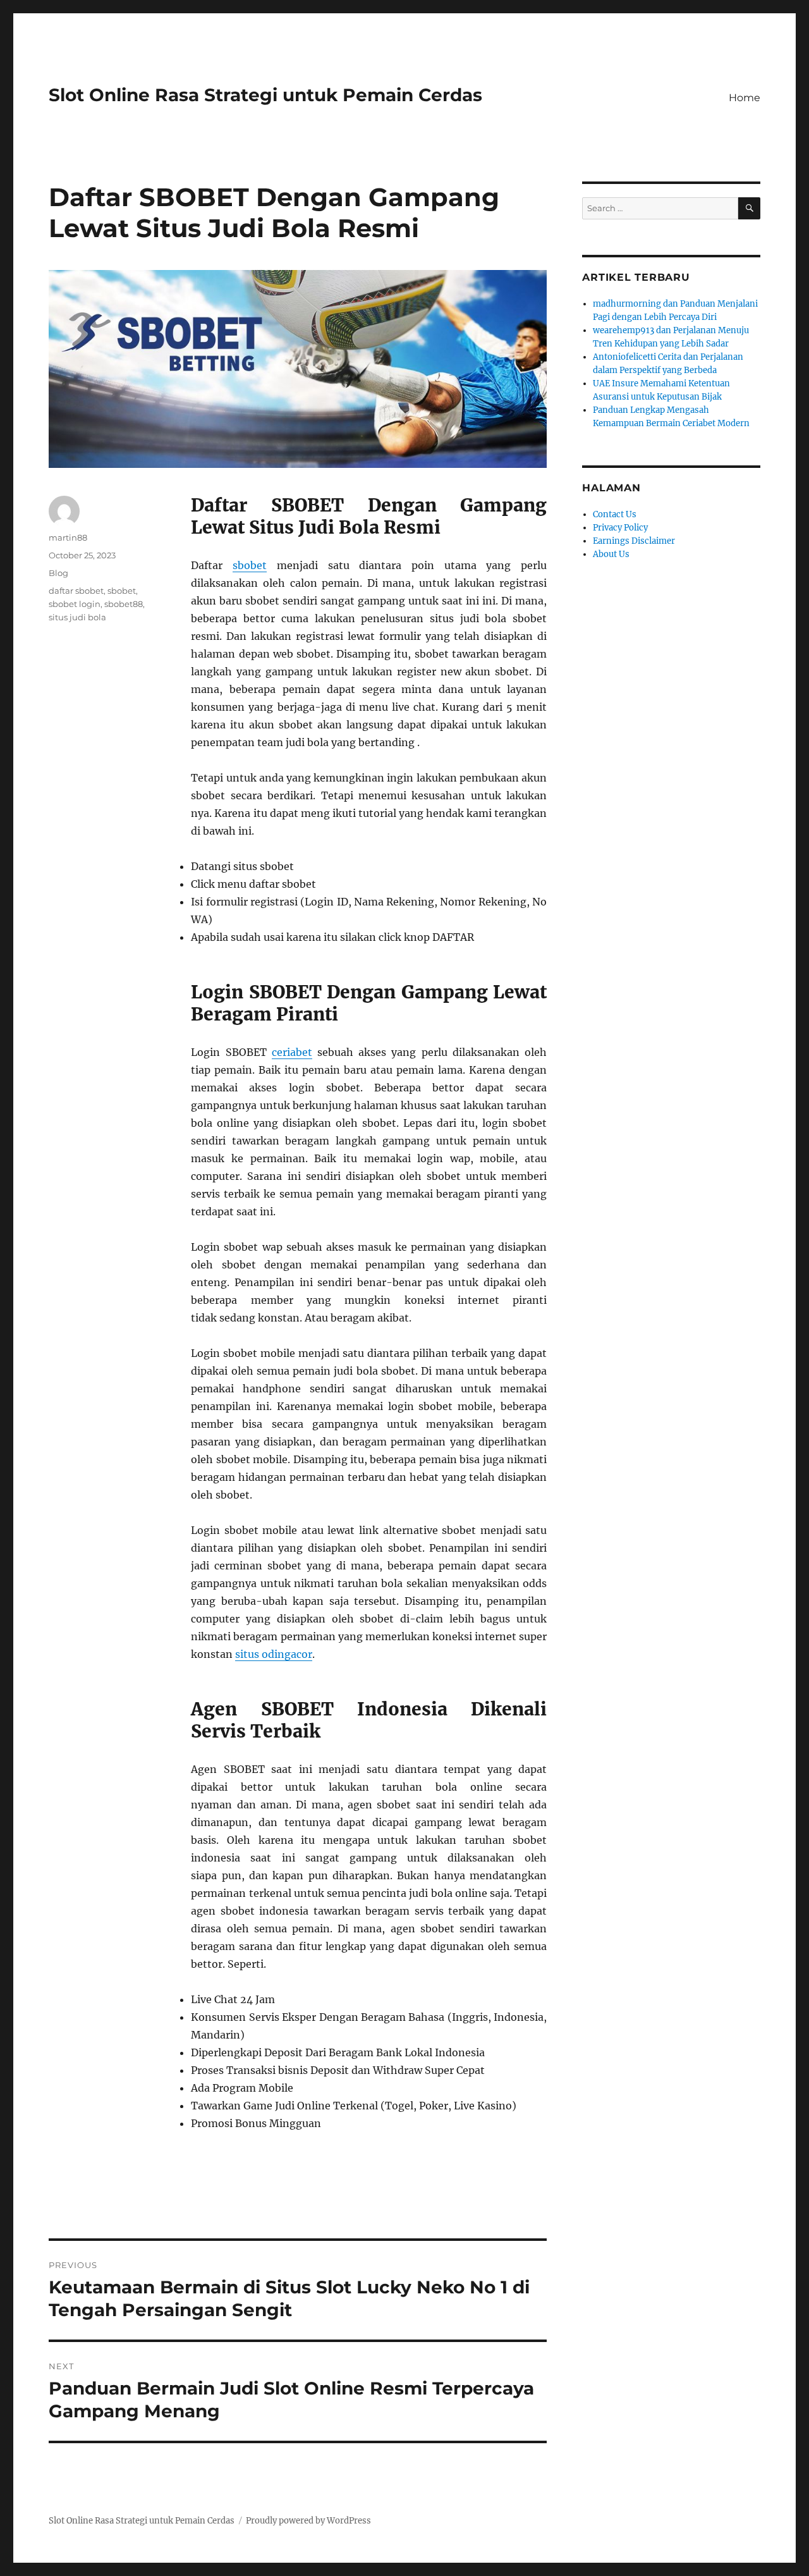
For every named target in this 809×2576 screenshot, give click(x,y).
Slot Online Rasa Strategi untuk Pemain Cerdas (265, 95)
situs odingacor (274, 1654)
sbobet (250, 565)
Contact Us (615, 514)
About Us (611, 554)
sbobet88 (124, 604)
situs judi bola (77, 617)
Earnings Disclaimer (634, 541)
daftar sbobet (76, 591)
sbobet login (75, 604)
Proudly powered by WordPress (308, 2521)
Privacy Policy (620, 528)
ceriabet (292, 1052)
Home (745, 98)
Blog (58, 573)
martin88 (68, 537)
